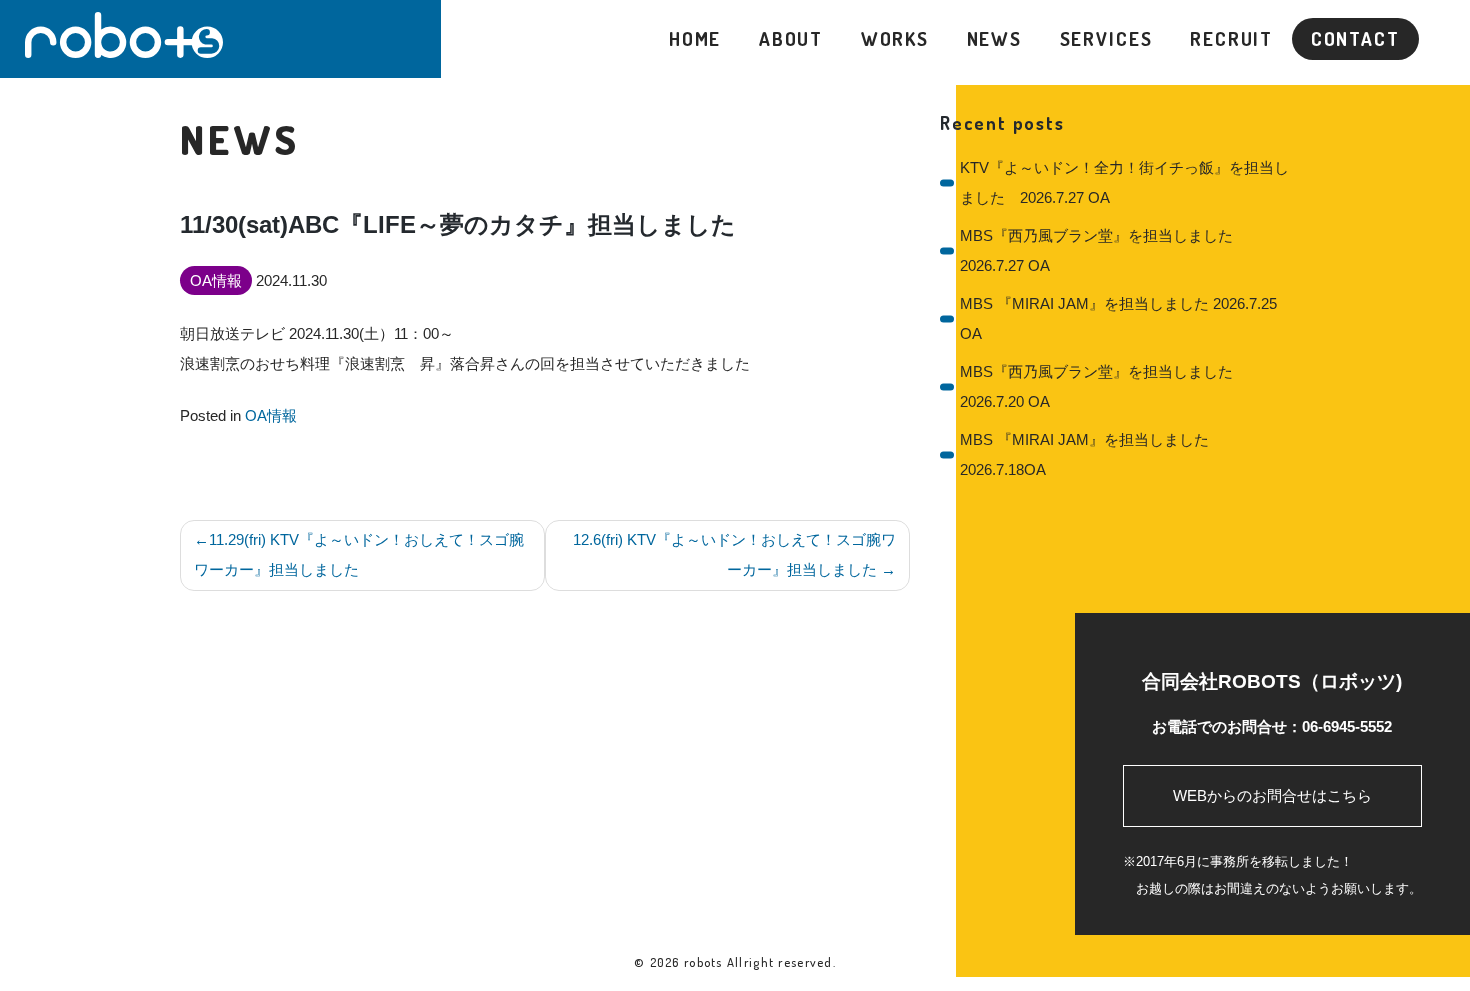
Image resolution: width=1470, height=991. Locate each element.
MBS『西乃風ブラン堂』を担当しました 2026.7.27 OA (1104, 250)
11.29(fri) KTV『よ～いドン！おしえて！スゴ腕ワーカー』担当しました (359, 554)
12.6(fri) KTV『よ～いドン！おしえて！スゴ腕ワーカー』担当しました (734, 554)
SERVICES (1106, 38)
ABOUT (791, 38)
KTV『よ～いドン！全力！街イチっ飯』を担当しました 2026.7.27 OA (1124, 182)
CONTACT (1355, 38)
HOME (695, 38)
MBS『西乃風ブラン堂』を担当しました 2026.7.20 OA (1104, 386)
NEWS (995, 38)
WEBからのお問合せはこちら (1272, 795)
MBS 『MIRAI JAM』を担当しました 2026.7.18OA (1084, 454)
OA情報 (271, 415)
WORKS (895, 38)
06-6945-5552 (1347, 726)
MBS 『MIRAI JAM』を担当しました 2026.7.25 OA (1118, 318)
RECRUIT (1231, 38)
